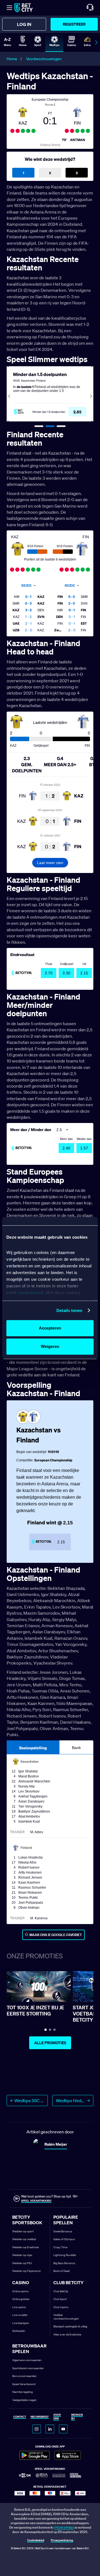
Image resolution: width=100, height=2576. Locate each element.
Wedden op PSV (22, 2263)
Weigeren (50, 1346)
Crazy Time (60, 2247)
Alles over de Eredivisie (67, 2334)
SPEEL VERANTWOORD (36, 2201)
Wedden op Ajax (22, 2255)
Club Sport (60, 2299)
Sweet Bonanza (63, 2231)
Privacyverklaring (62, 2540)
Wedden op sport (23, 2231)
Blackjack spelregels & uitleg (70, 2326)
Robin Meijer (56, 2144)
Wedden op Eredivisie (25, 2247)
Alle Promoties (50, 2043)
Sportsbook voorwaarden (28, 2368)
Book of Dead (62, 2271)
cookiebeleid (30, 1293)
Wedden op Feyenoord (26, 2271)
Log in (24, 24)
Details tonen (69, 1310)
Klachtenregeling (22, 2392)
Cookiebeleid (36, 2540)
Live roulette (20, 2315)
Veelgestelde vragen (24, 2400)
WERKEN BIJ (77, 2417)
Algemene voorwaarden (27, 2360)
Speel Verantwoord (24, 2384)
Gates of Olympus (64, 2239)
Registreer (74, 24)
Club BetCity (61, 2291)
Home (12, 59)
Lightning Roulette (65, 2255)
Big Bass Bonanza (64, 2263)
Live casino (19, 2307)
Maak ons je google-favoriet (56, 1935)
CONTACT (20, 2417)
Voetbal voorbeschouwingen (66, 2317)
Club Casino (61, 2307)
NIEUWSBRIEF (40, 2417)
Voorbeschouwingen (44, 59)
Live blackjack (21, 2323)
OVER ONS (57, 2417)
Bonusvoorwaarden (24, 2376)
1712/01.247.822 (64, 2528)
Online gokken (21, 2299)
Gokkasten (19, 2331)
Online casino (20, 2291)
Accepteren (50, 1328)
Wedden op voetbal (24, 2239)
